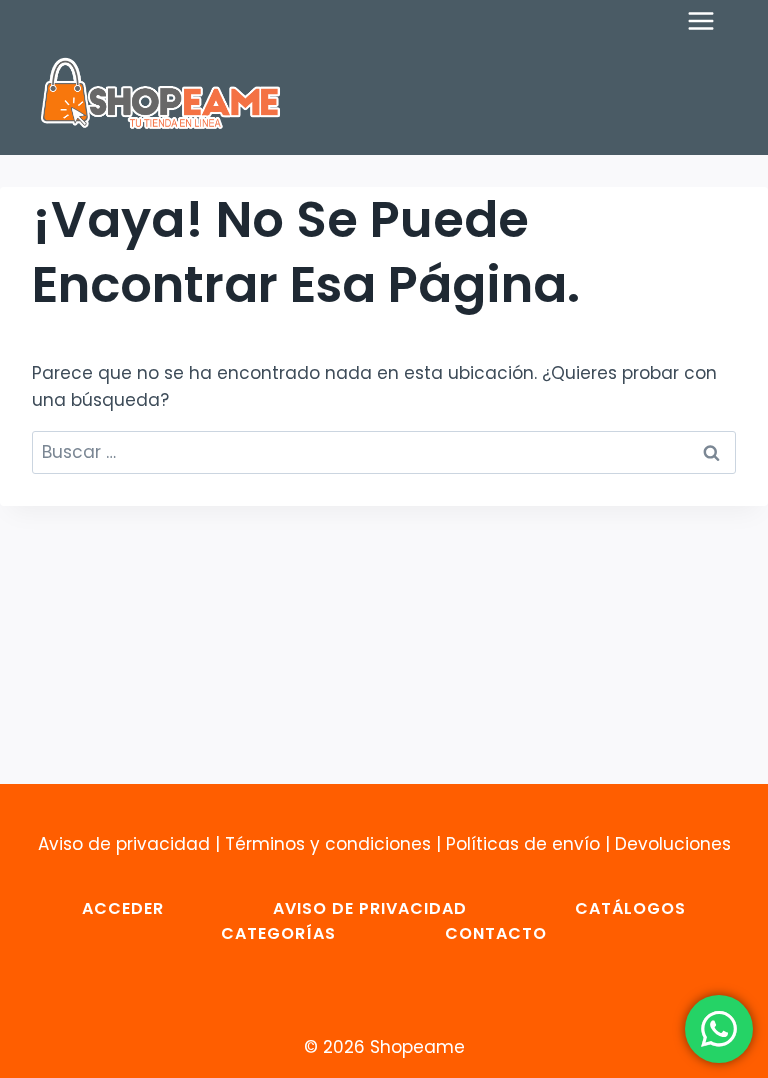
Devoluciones (673, 844)
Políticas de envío (523, 844)
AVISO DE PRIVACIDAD (370, 908)
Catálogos (630, 908)
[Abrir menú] (711, 20)
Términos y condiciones (328, 844)
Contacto (496, 933)
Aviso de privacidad (124, 844)
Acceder (123, 908)
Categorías (278, 933)
